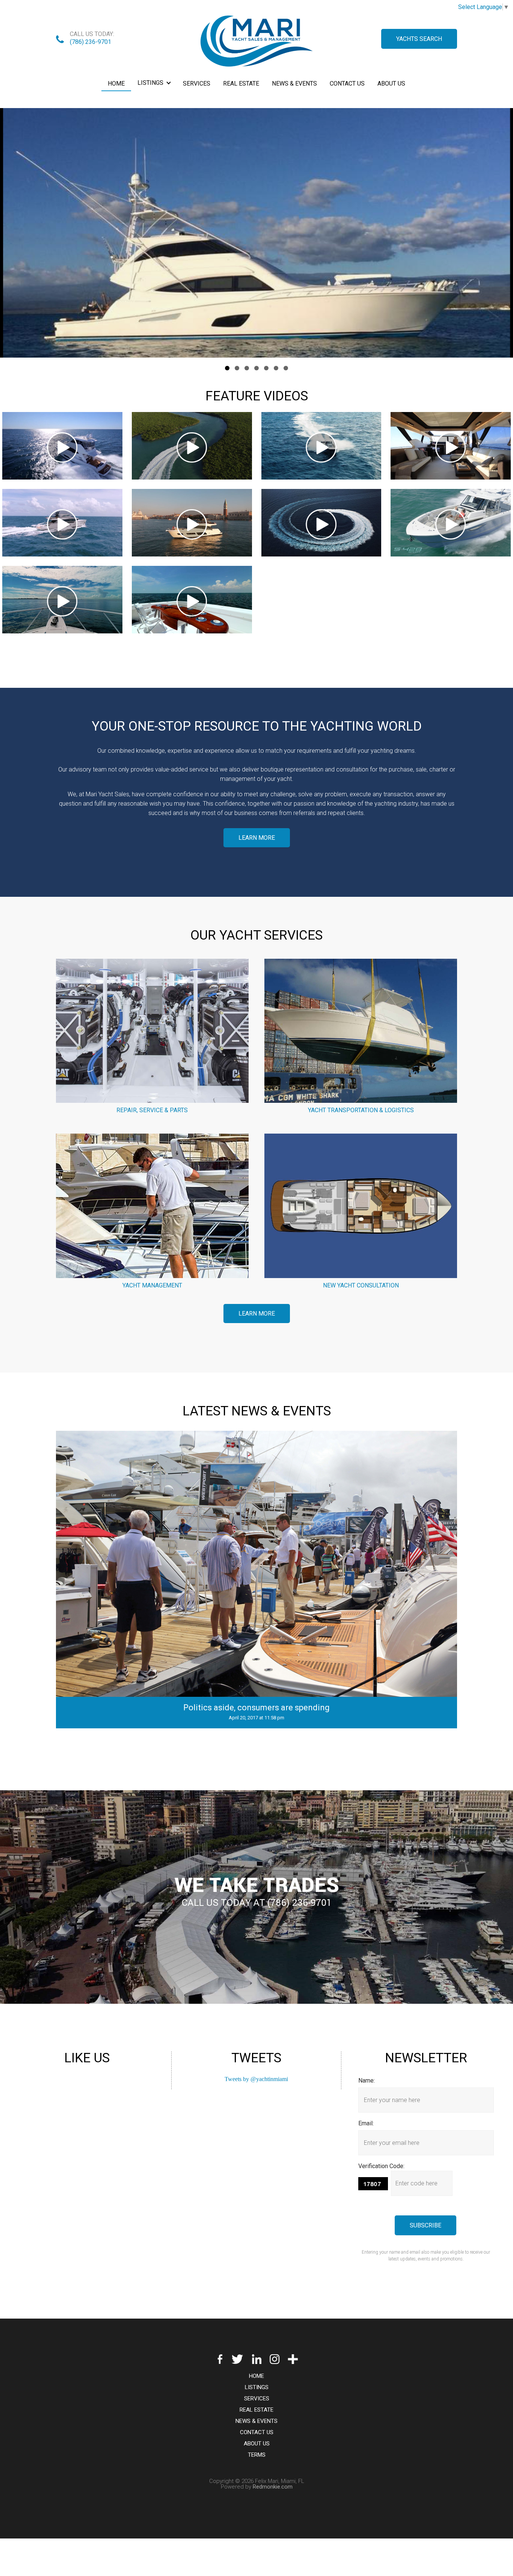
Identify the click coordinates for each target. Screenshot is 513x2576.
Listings (150, 83)
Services (197, 83)
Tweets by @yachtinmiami (256, 2079)
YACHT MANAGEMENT (152, 1285)
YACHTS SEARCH (419, 39)
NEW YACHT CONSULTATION (361, 1285)
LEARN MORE (257, 838)
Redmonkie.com (273, 2487)
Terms (257, 2455)
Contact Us (347, 83)
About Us (391, 83)
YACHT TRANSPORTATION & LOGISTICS (361, 1110)
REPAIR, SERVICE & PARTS (152, 1110)
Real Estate (241, 83)
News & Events (294, 83)
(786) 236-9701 (91, 42)
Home (116, 83)
